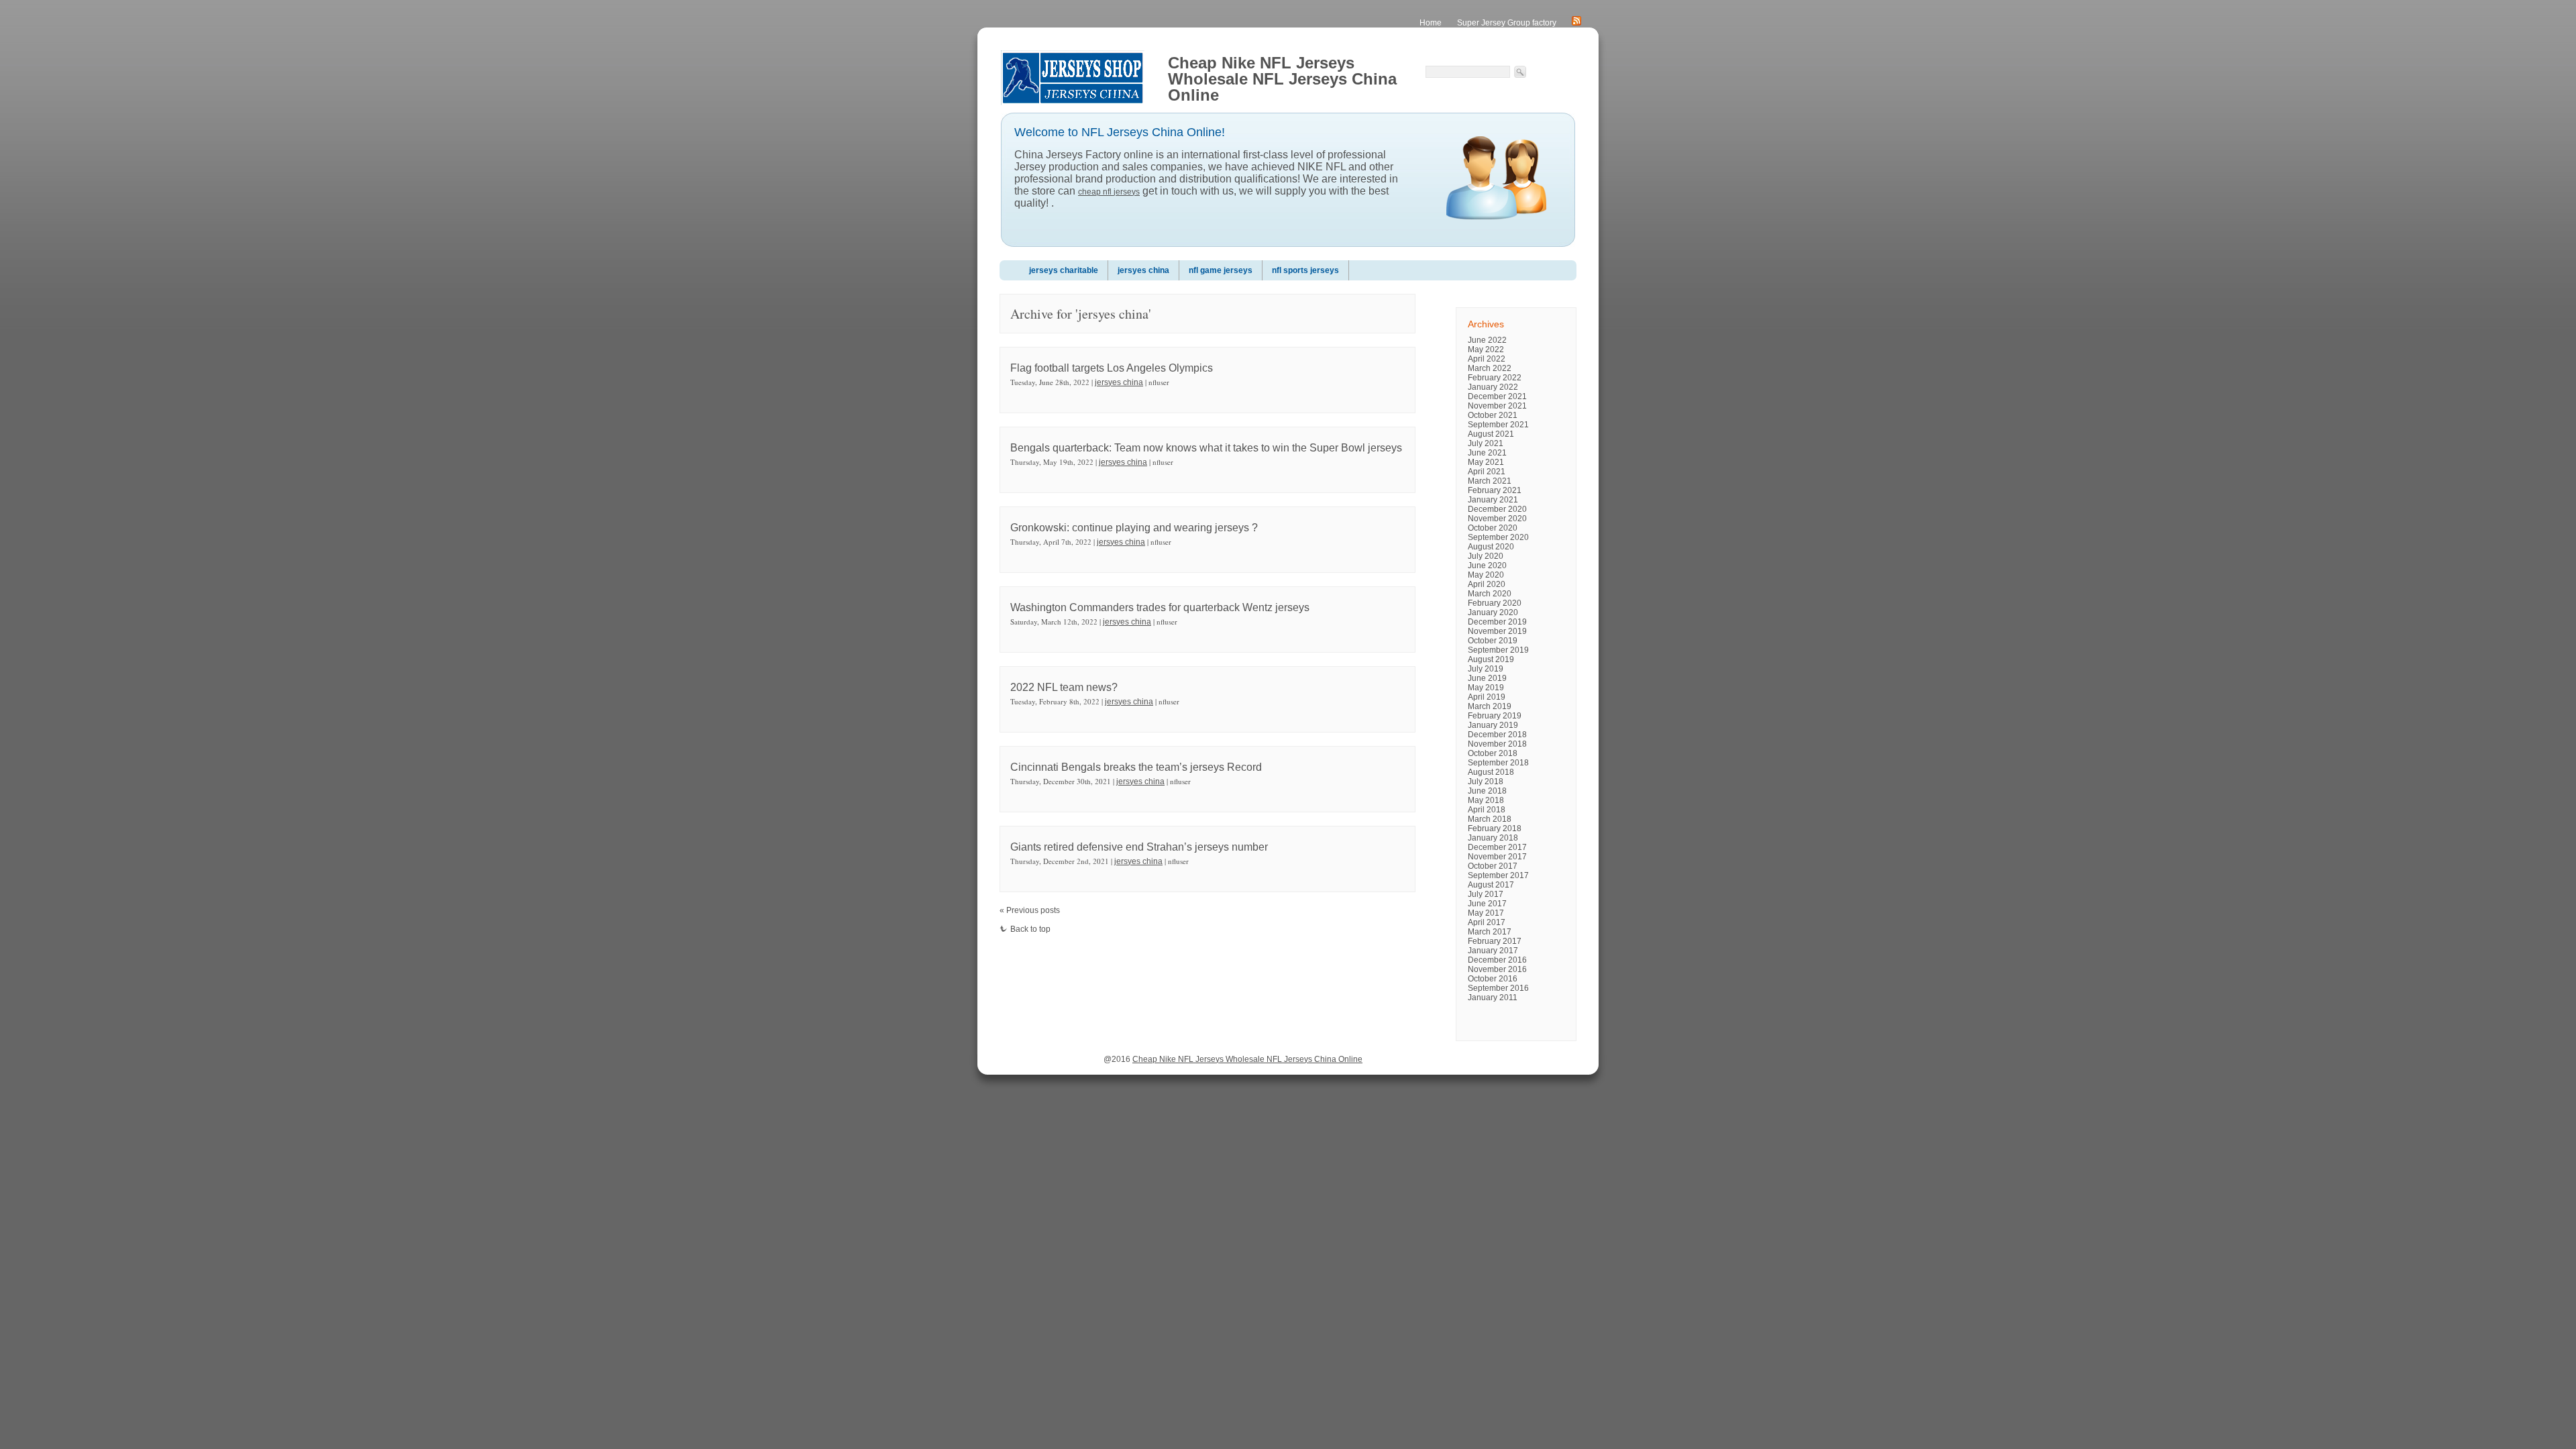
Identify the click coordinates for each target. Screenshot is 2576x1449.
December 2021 (1497, 396)
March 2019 (1490, 706)
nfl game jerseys (1221, 270)
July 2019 (1486, 669)
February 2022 (1495, 378)
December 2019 (1497, 622)
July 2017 (1486, 894)
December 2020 (1497, 509)
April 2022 (1487, 359)
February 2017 (1495, 941)
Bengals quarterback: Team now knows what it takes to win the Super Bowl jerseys (1206, 448)
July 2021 (1486, 443)
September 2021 (1498, 425)
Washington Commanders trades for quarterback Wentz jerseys (1160, 607)
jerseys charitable (1064, 270)
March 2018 (1490, 819)
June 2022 (1487, 340)
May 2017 (1486, 913)
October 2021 (1493, 415)
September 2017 (1498, 875)
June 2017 (1487, 904)
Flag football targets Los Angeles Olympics (1112, 368)
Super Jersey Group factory (1507, 23)
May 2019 (1486, 688)
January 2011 (1493, 998)
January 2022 (1493, 387)
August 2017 (1491, 885)
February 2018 (1495, 828)
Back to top (1030, 929)
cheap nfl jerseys (1109, 192)
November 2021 (1497, 406)
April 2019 (1487, 697)
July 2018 (1486, 782)
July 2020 (1486, 556)
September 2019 (1498, 650)
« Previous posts (1030, 910)
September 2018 (1498, 763)
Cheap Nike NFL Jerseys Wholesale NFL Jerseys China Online (1247, 1059)
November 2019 (1497, 631)
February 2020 (1495, 603)
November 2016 (1497, 969)
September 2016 (1498, 988)
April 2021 (1487, 472)
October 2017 (1493, 866)
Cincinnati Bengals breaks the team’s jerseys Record (1136, 767)
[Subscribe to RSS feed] (1576, 23)
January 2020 (1493, 612)
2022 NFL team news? (1064, 687)
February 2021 (1495, 490)
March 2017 (1490, 932)
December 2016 (1497, 960)
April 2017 (1487, 922)
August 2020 (1491, 547)
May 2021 (1486, 462)
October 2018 (1493, 753)
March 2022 (1490, 368)
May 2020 (1486, 575)
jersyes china (1143, 270)
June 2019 (1487, 678)
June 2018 (1487, 791)
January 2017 (1493, 951)
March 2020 (1490, 594)
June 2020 (1487, 566)
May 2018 (1486, 800)
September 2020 (1498, 537)
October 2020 (1493, 528)
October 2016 (1493, 979)
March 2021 (1490, 481)
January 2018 (1493, 838)
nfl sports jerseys (1305, 270)
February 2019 (1495, 716)
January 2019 (1493, 725)
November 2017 (1497, 857)
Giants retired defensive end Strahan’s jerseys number (1139, 847)
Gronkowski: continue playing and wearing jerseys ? (1134, 528)
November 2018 (1497, 744)
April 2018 (1487, 810)
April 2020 (1487, 584)
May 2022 (1486, 350)
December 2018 (1497, 735)
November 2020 (1497, 519)
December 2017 (1497, 847)
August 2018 (1491, 772)
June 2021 (1487, 453)
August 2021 (1491, 434)
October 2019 (1493, 641)
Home (1431, 23)
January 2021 (1493, 500)
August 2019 (1491, 659)
